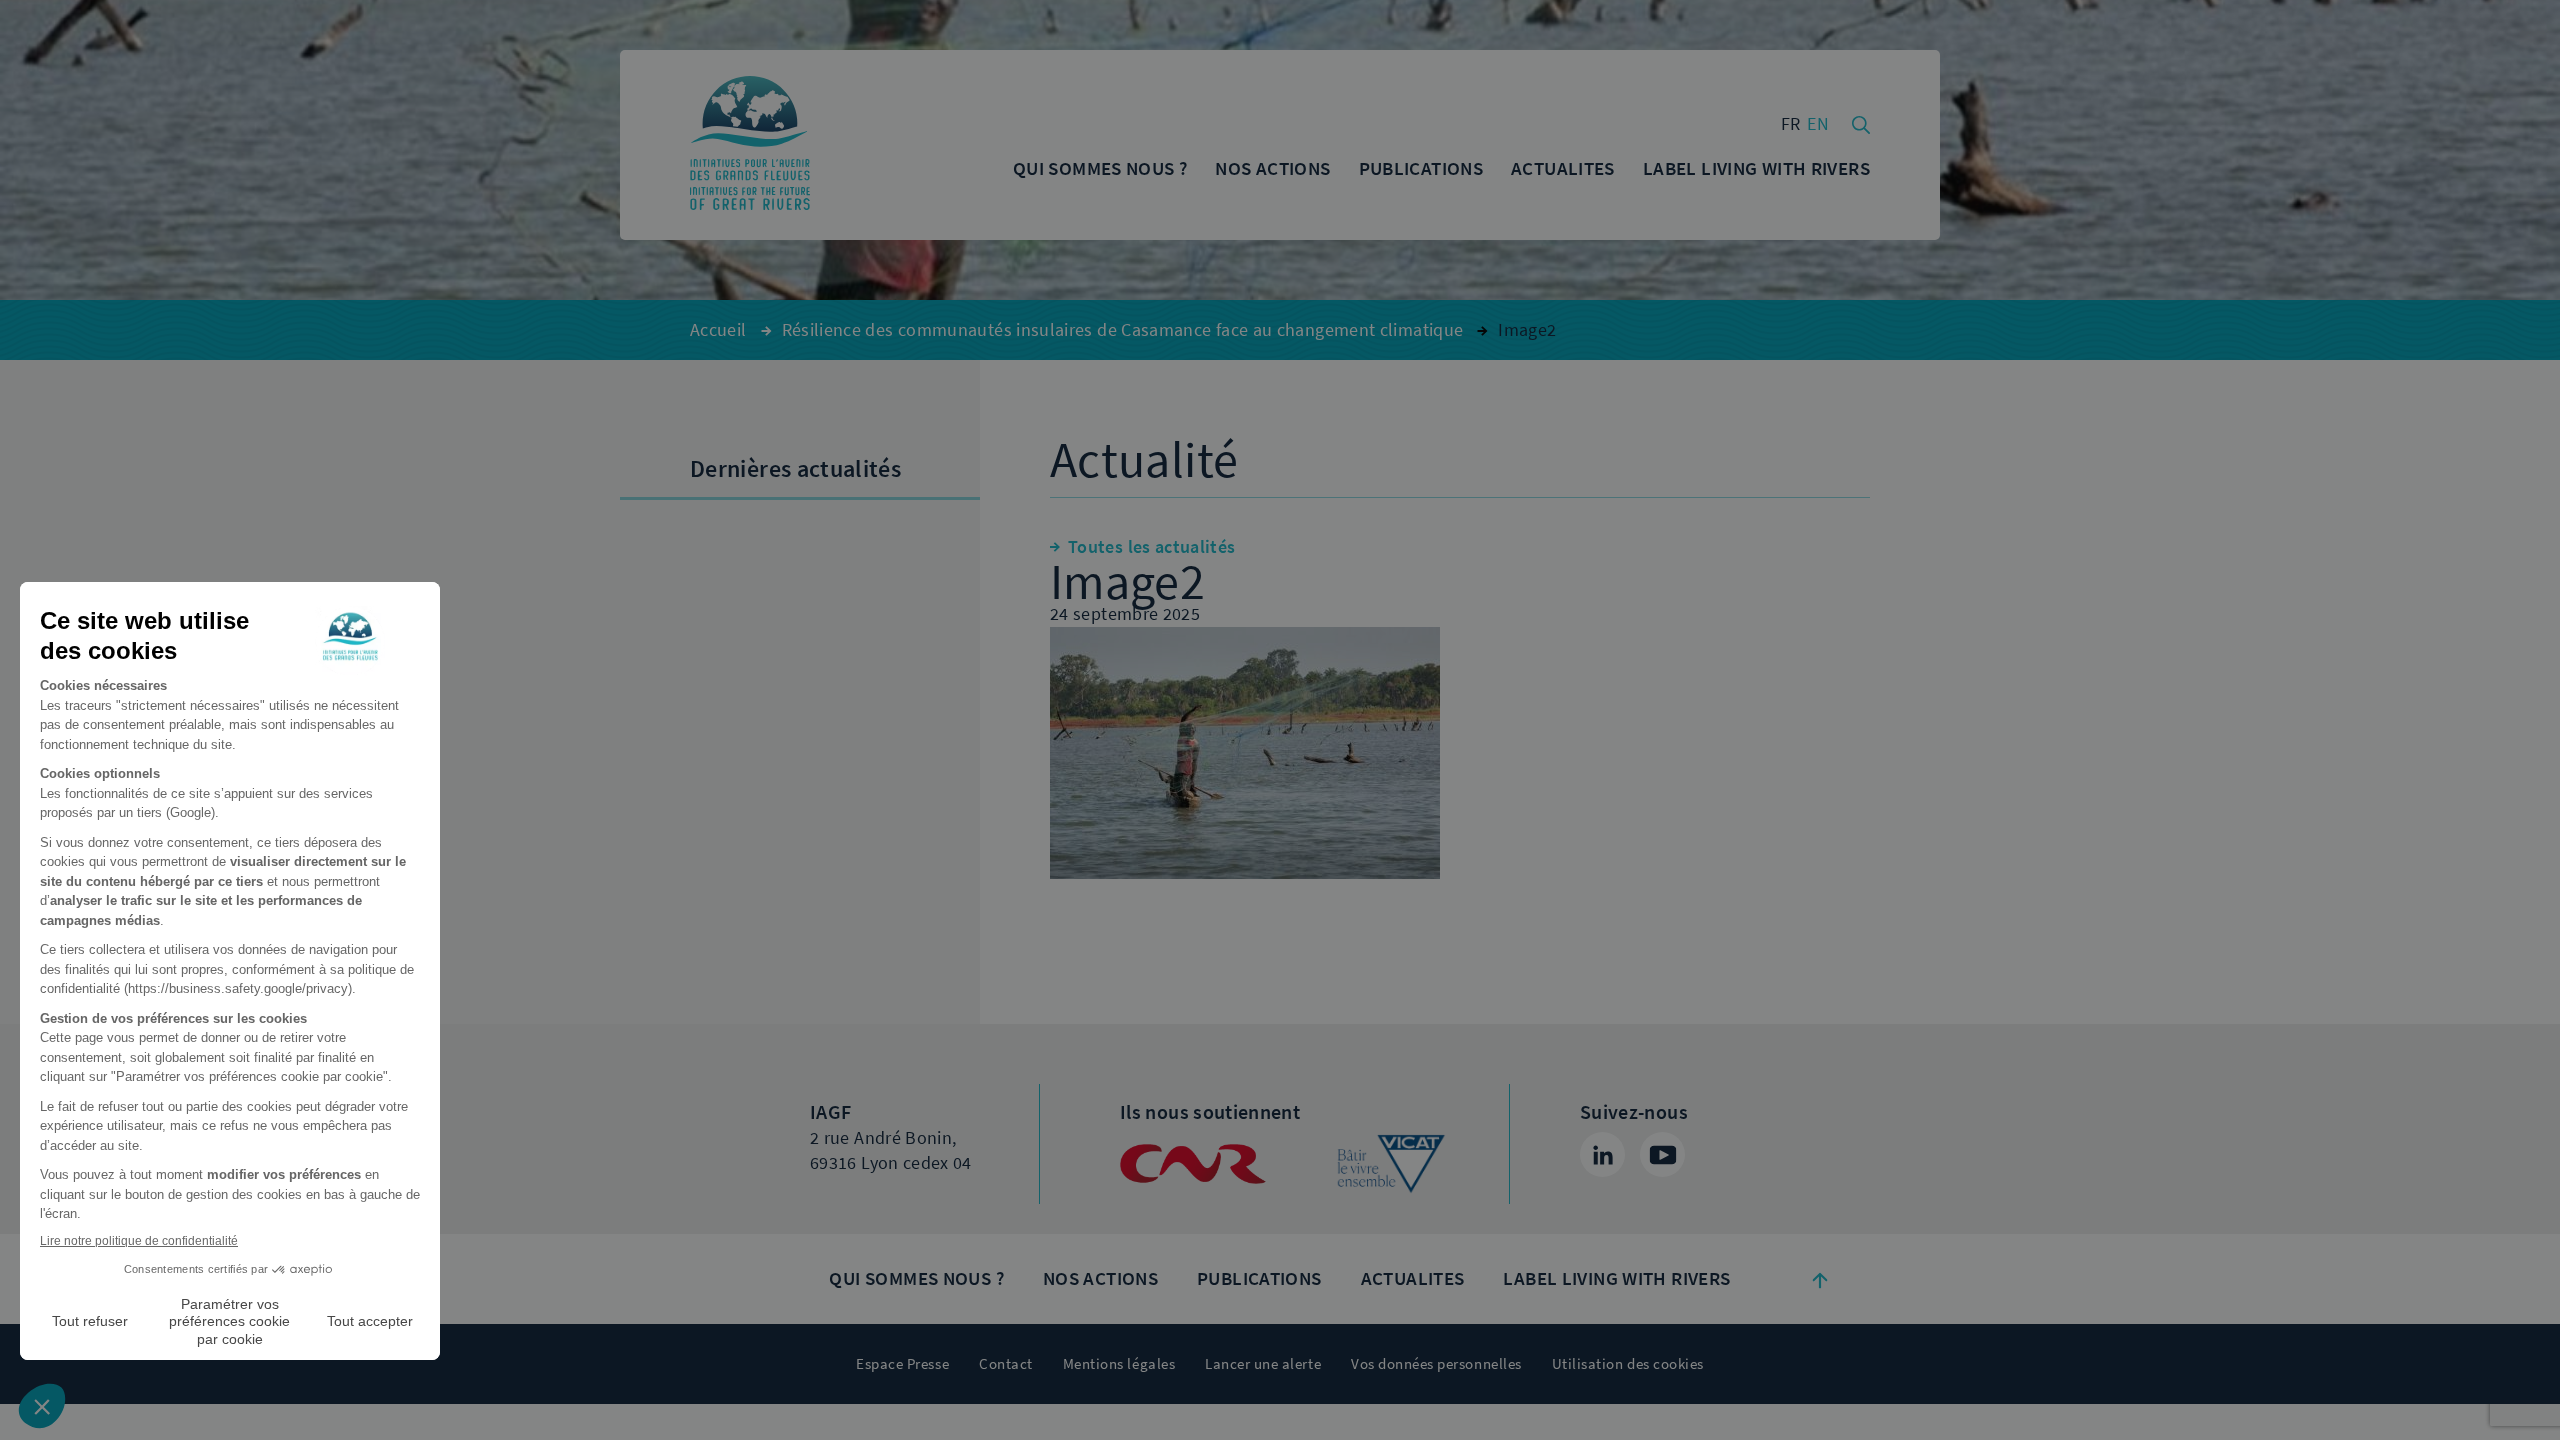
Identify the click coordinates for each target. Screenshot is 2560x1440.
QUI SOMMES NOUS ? (916, 1278)
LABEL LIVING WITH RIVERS (1616, 1278)
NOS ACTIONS (1100, 1278)
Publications (1259, 1278)
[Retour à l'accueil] (750, 145)
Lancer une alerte (1263, 1364)
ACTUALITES (1413, 1278)
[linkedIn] (1602, 1154)
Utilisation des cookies (1628, 1364)
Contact (1006, 1364)
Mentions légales (1119, 1364)
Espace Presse (902, 1364)
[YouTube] (1662, 1154)
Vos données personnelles (1436, 1364)
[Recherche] (1861, 123)
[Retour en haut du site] (1820, 1279)
